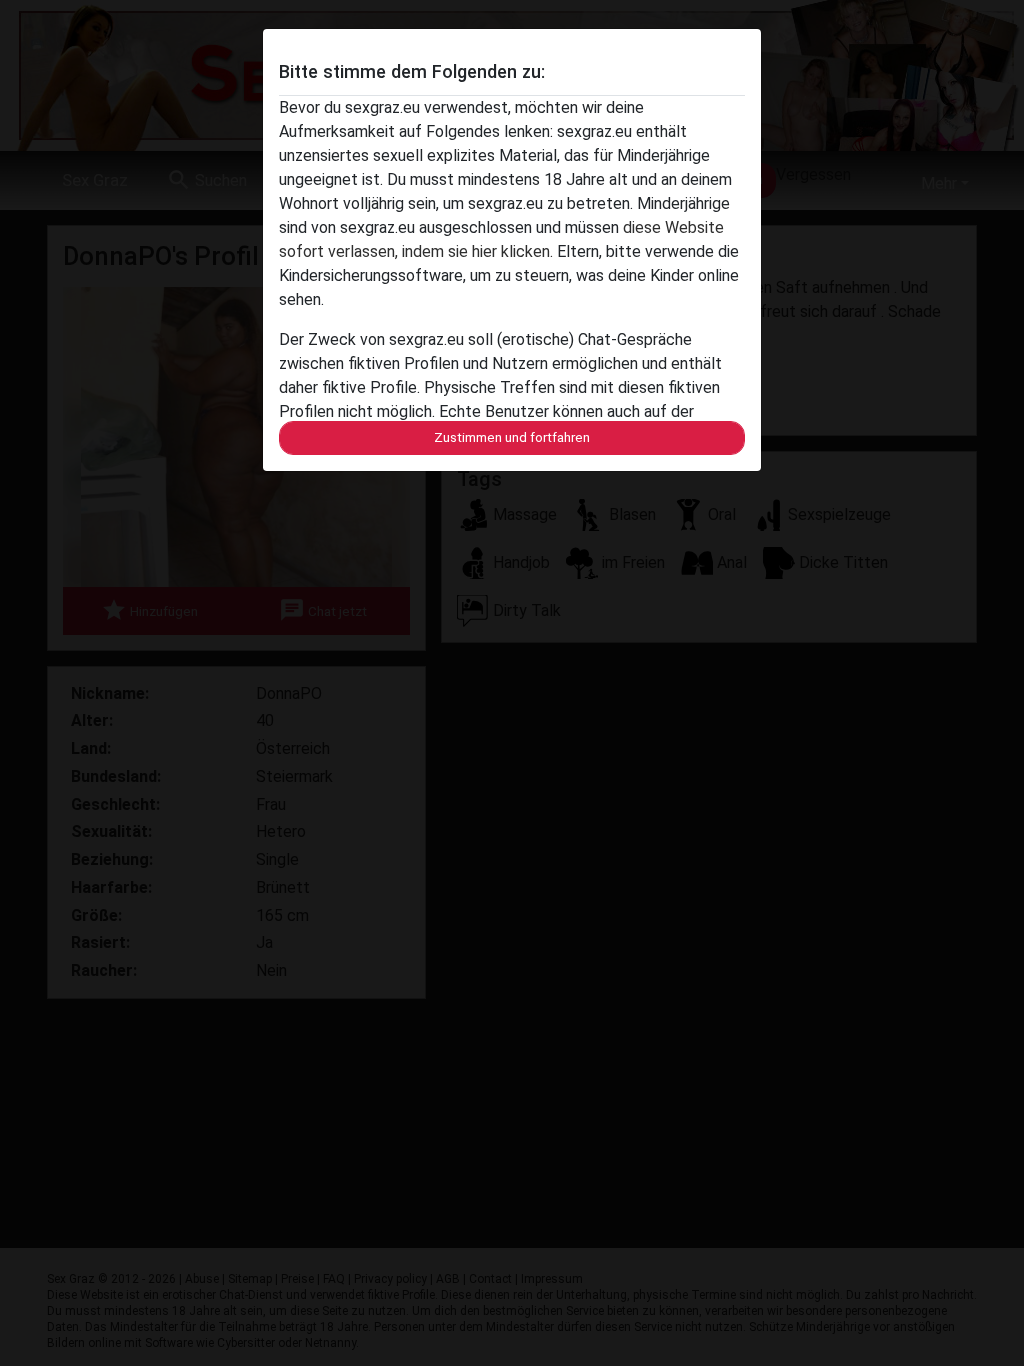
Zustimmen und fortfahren (512, 437)
